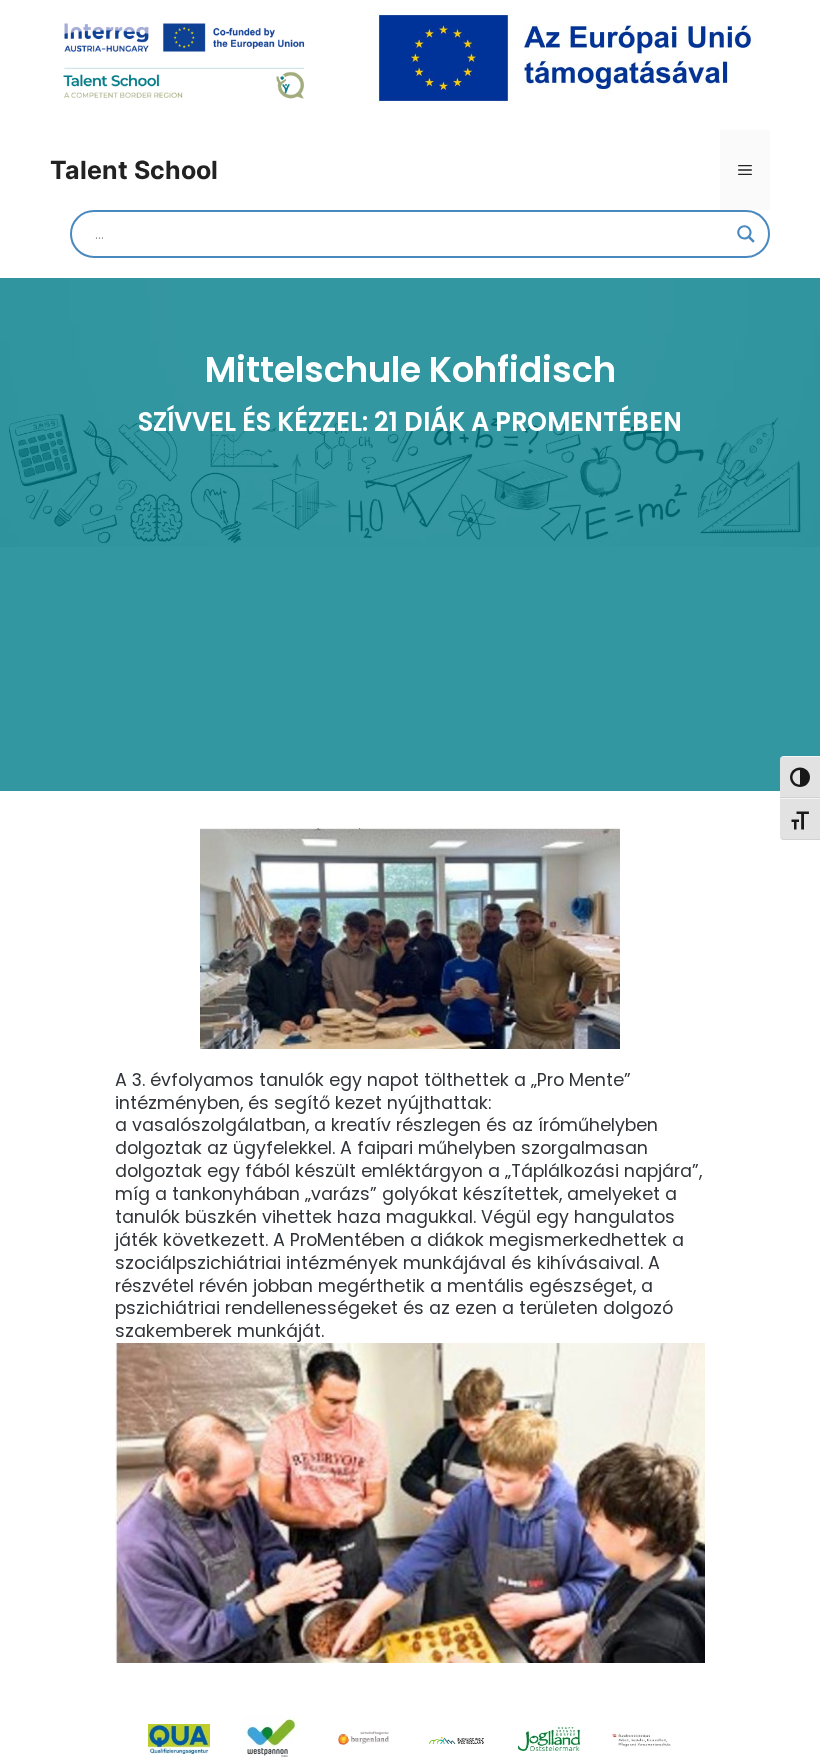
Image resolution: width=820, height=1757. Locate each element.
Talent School (134, 170)
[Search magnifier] (746, 234)
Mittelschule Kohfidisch (410, 369)
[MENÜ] (745, 170)
